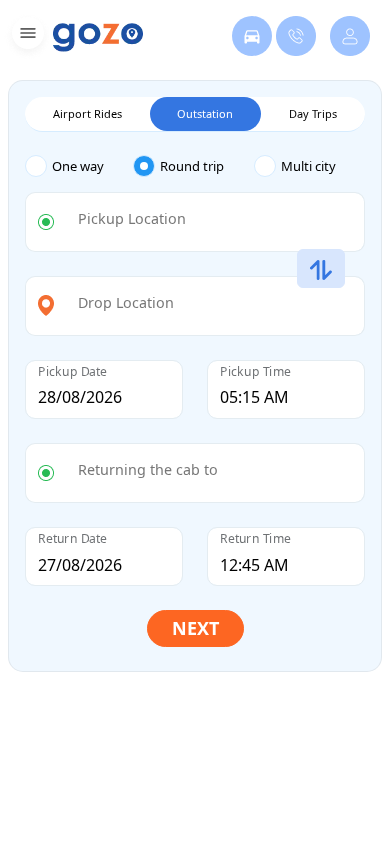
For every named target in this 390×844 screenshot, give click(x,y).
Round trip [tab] (192, 166)
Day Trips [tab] (313, 113)
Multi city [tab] (308, 166)
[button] (25, 36)
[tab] (79, 166)
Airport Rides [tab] (87, 113)
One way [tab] (78, 166)
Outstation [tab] (205, 113)
